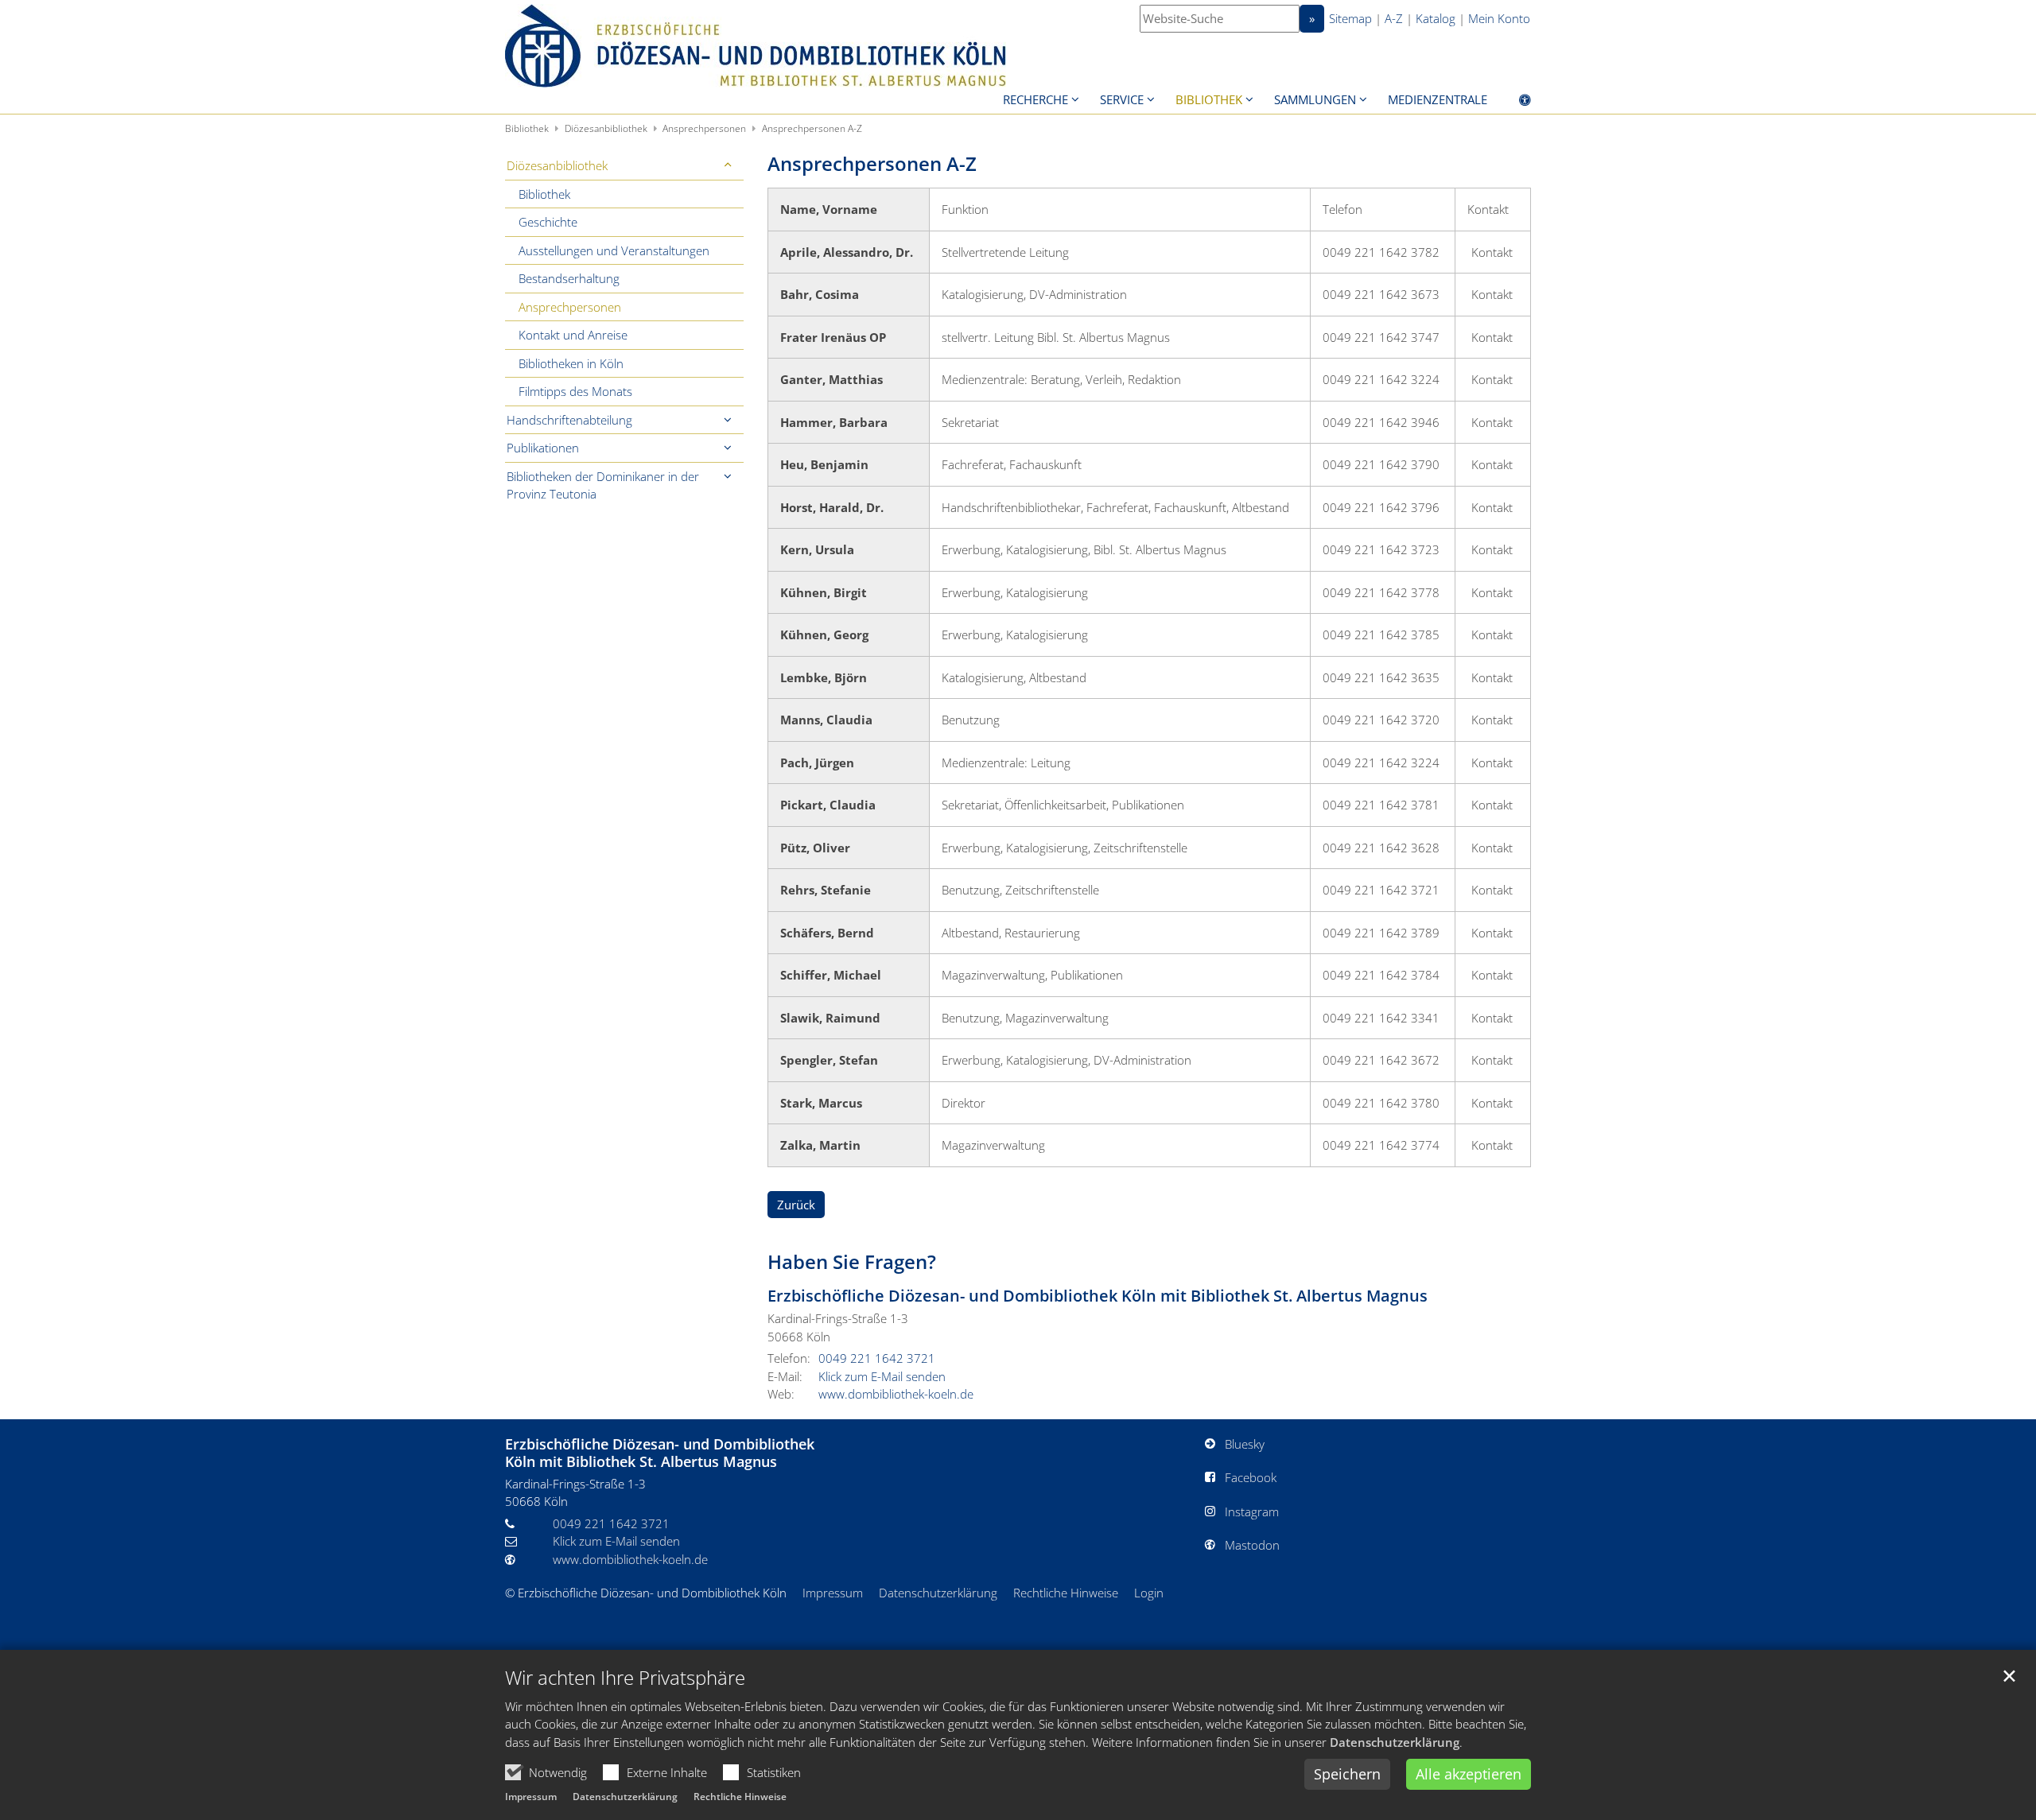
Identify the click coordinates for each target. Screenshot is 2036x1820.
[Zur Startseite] (756, 46)
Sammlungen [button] (1315, 99)
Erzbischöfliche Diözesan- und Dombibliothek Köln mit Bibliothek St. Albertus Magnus (1098, 1296)
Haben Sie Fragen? (852, 1262)
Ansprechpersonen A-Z (812, 128)
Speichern (1347, 1774)
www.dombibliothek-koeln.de (896, 1394)
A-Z (1394, 18)
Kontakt (1492, 252)
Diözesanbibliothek (606, 128)
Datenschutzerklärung (1395, 1742)
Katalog (1436, 18)
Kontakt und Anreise (573, 335)
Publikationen (543, 448)
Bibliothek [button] (1209, 99)
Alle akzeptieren (1469, 1774)
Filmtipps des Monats (575, 391)
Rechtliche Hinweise (740, 1797)
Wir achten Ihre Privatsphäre (625, 1678)
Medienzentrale (1438, 99)
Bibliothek (527, 128)
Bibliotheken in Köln (571, 363)
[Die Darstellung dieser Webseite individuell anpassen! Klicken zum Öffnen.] (1515, 103)
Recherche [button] (1035, 99)
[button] (728, 166)
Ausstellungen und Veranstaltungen (614, 250)
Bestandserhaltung (569, 278)
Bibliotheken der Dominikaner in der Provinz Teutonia (603, 485)
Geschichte (548, 222)
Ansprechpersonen (704, 128)
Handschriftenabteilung (569, 420)
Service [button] (1122, 99)
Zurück (796, 1205)
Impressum (531, 1797)
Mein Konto (1499, 18)
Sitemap (1350, 18)
